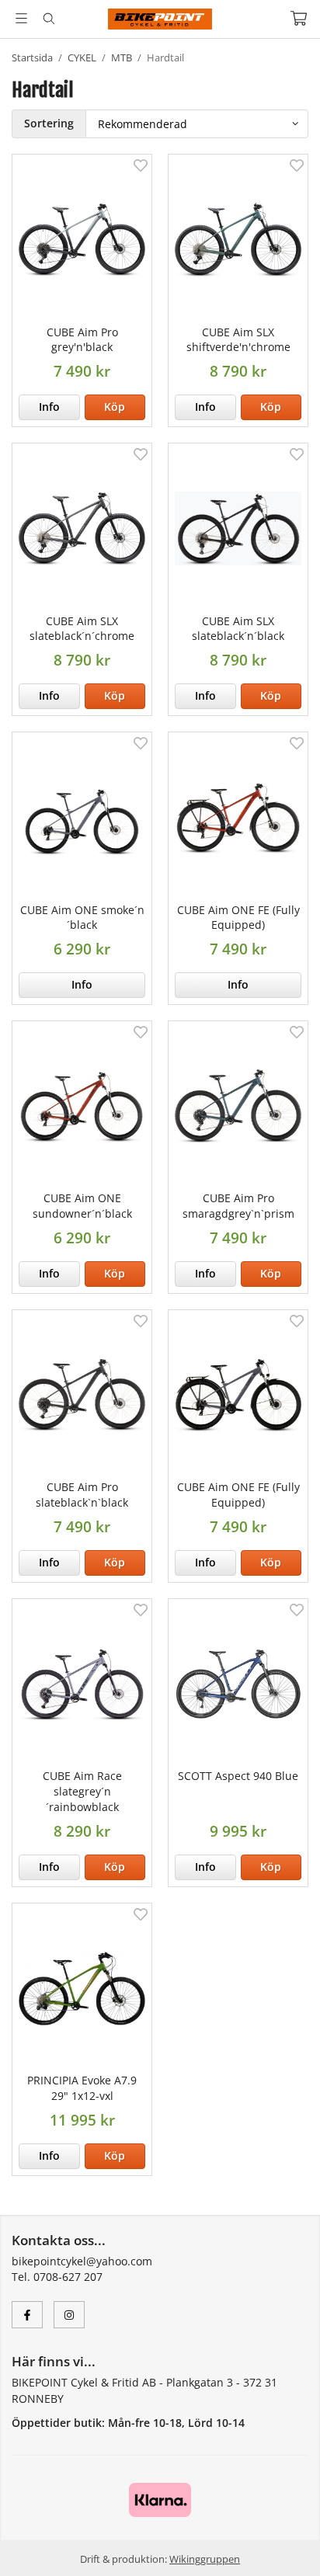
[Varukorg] (299, 18)
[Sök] (49, 19)
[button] (115, 407)
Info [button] (49, 407)
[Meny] (21, 18)
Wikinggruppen (205, 2559)
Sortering (49, 123)
